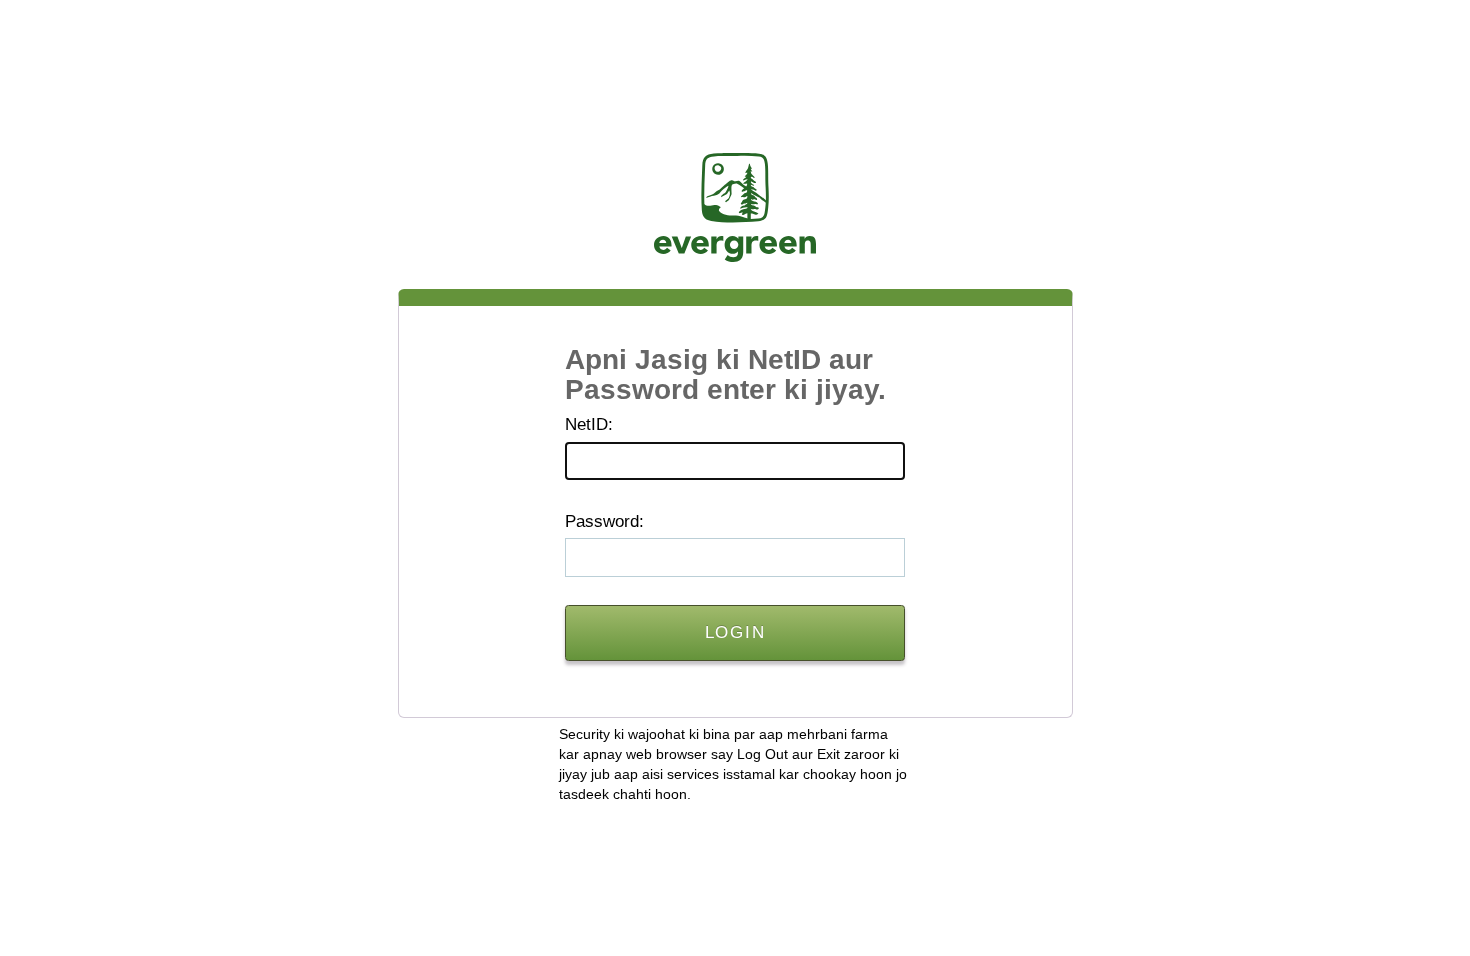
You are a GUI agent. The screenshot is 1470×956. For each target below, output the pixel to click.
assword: (604, 521)
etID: (589, 424)
